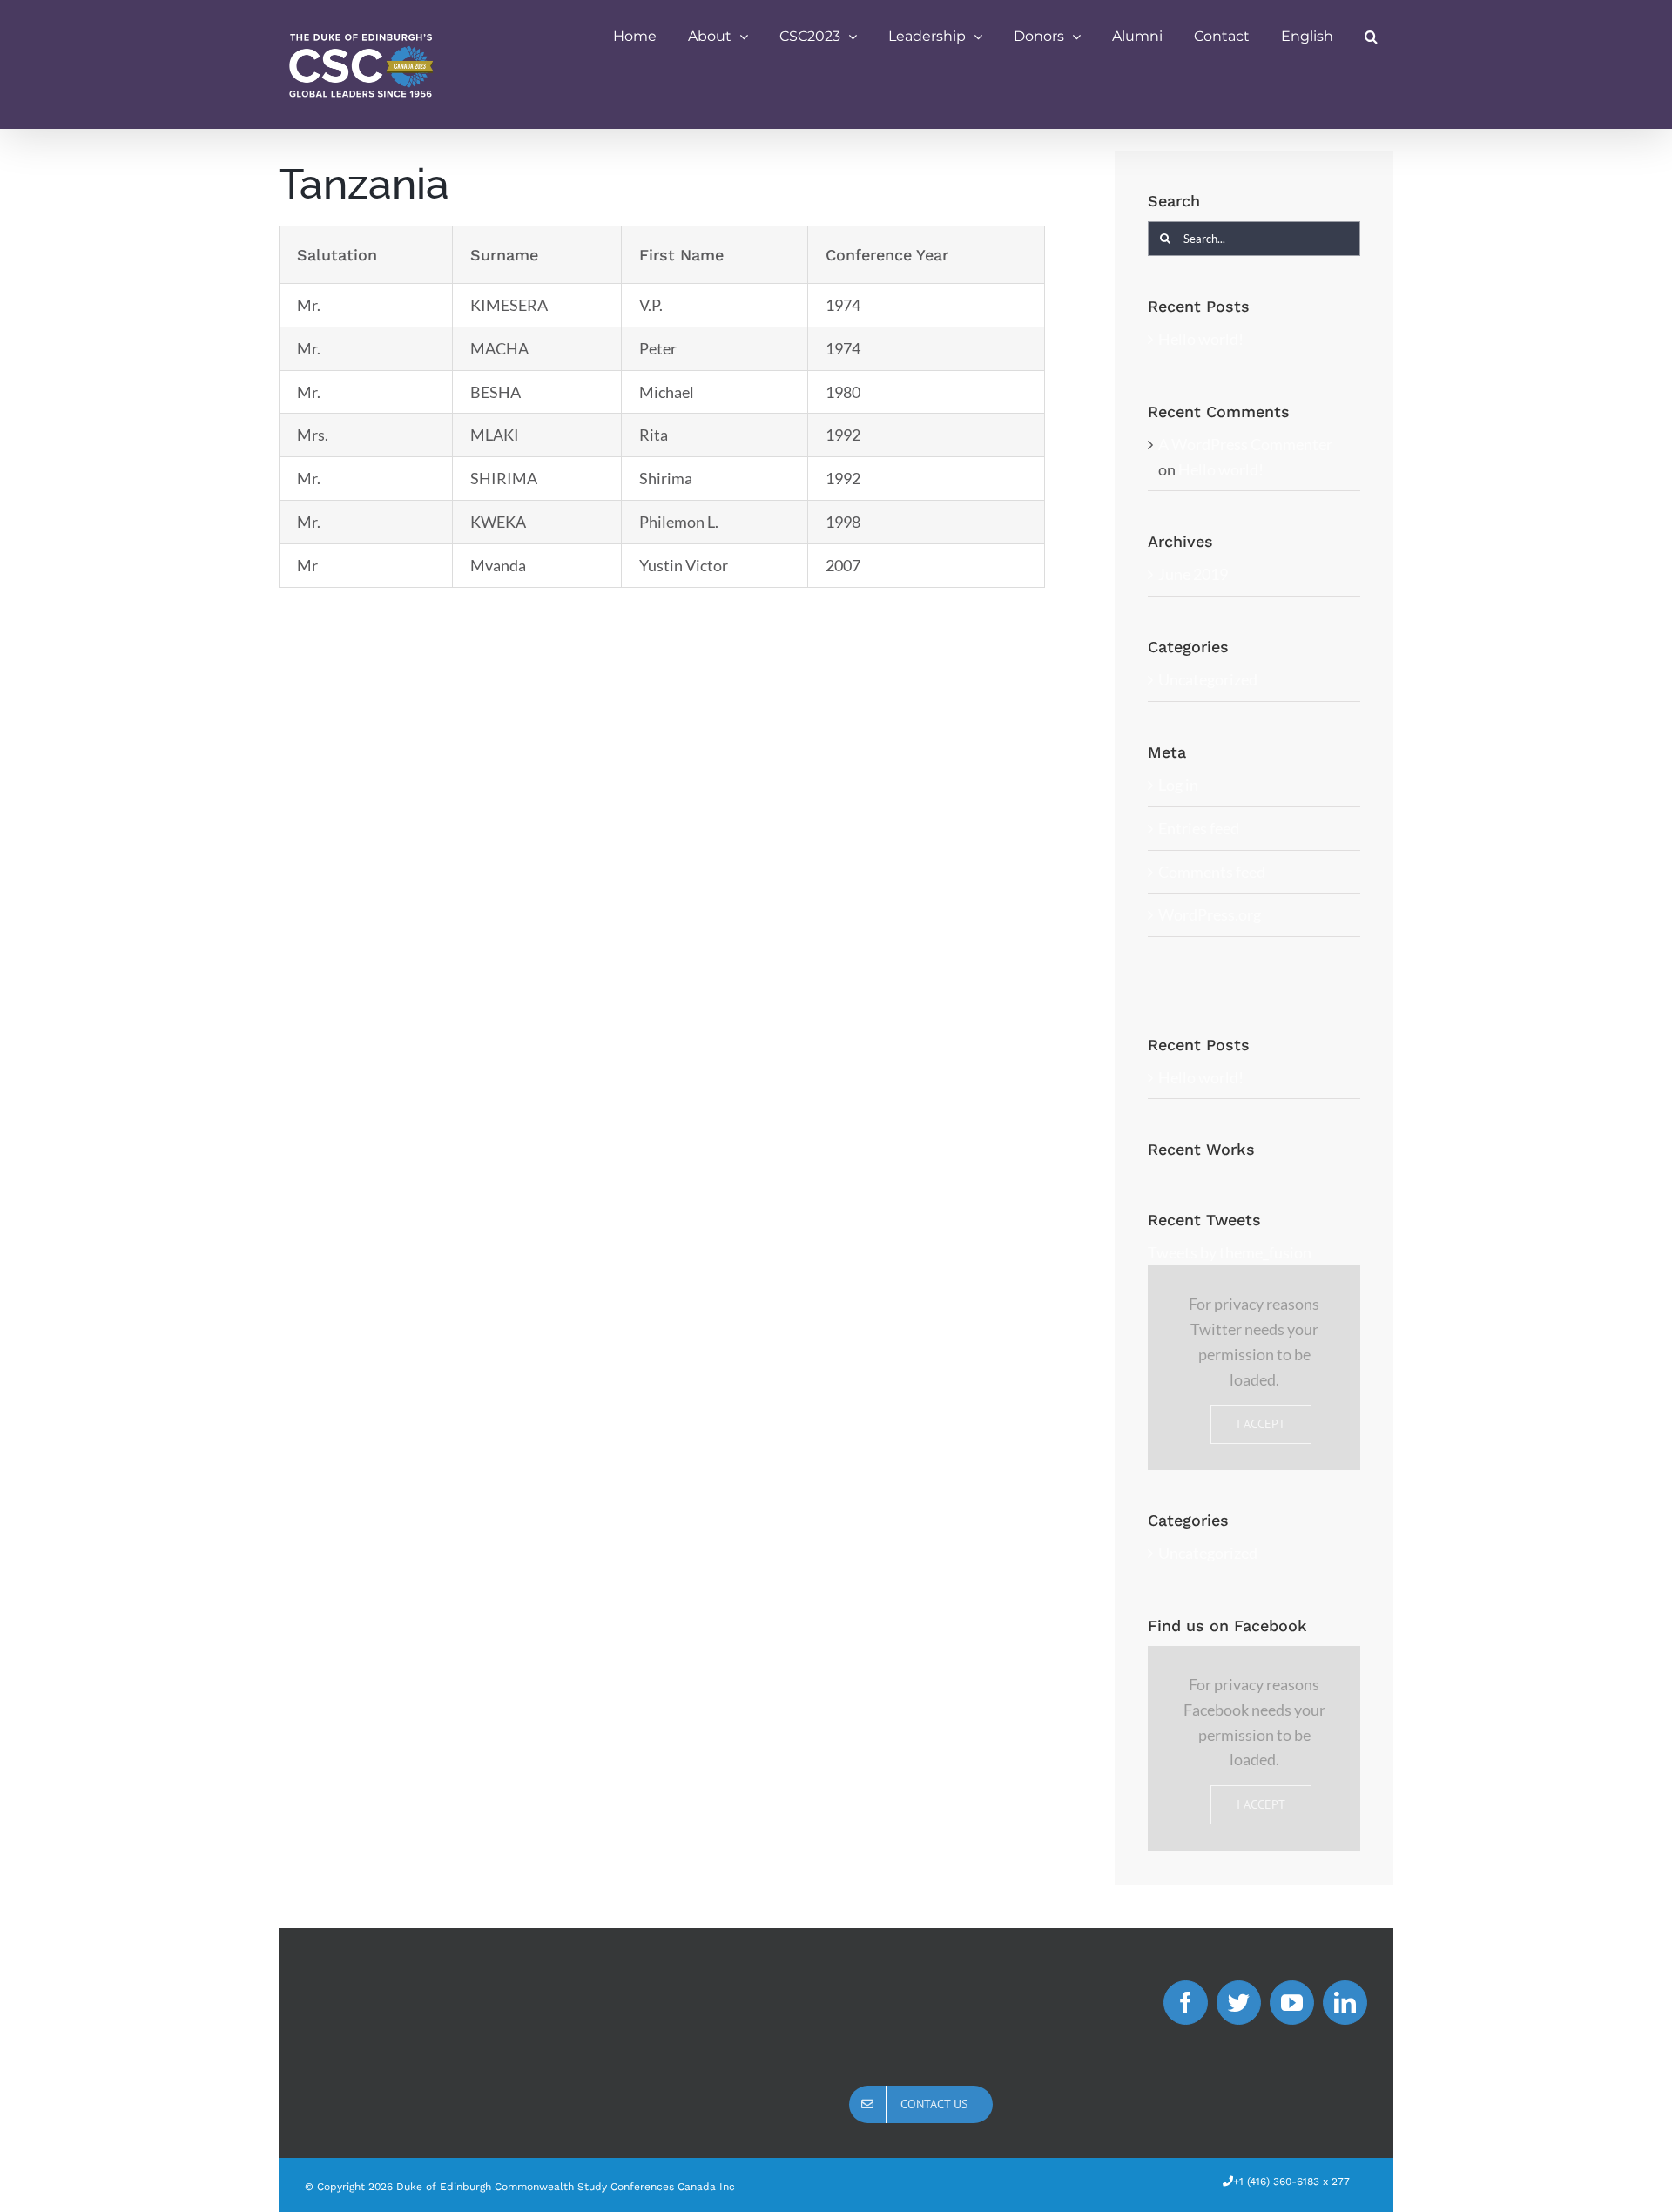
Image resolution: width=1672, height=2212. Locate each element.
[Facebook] (1186, 2003)
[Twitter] (1239, 2003)
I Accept (1261, 1424)
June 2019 (1193, 574)
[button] (1371, 37)
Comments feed (1212, 872)
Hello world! (1201, 339)
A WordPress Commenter (1245, 444)
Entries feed (1199, 828)
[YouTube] (1292, 2003)
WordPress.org (1210, 914)
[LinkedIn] (1345, 2003)
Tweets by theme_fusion (1230, 1252)
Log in (1178, 785)
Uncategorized (1208, 679)
